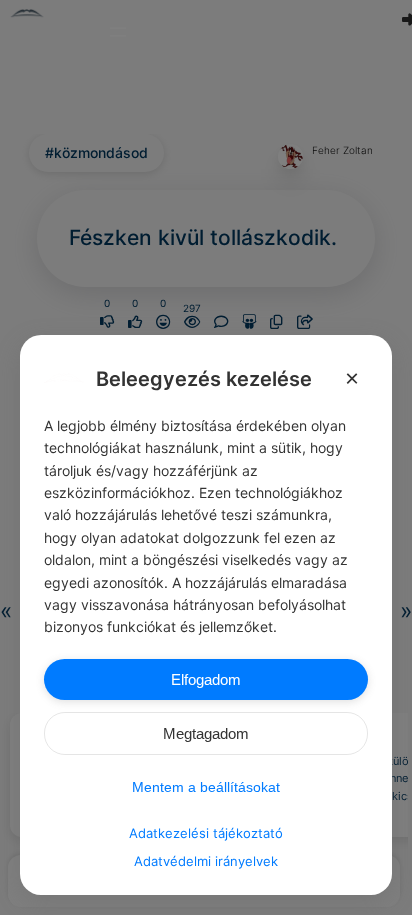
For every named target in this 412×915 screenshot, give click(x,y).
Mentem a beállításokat (206, 787)
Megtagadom (206, 733)
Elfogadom (206, 679)
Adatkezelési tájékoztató (206, 833)
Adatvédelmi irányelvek (206, 861)
